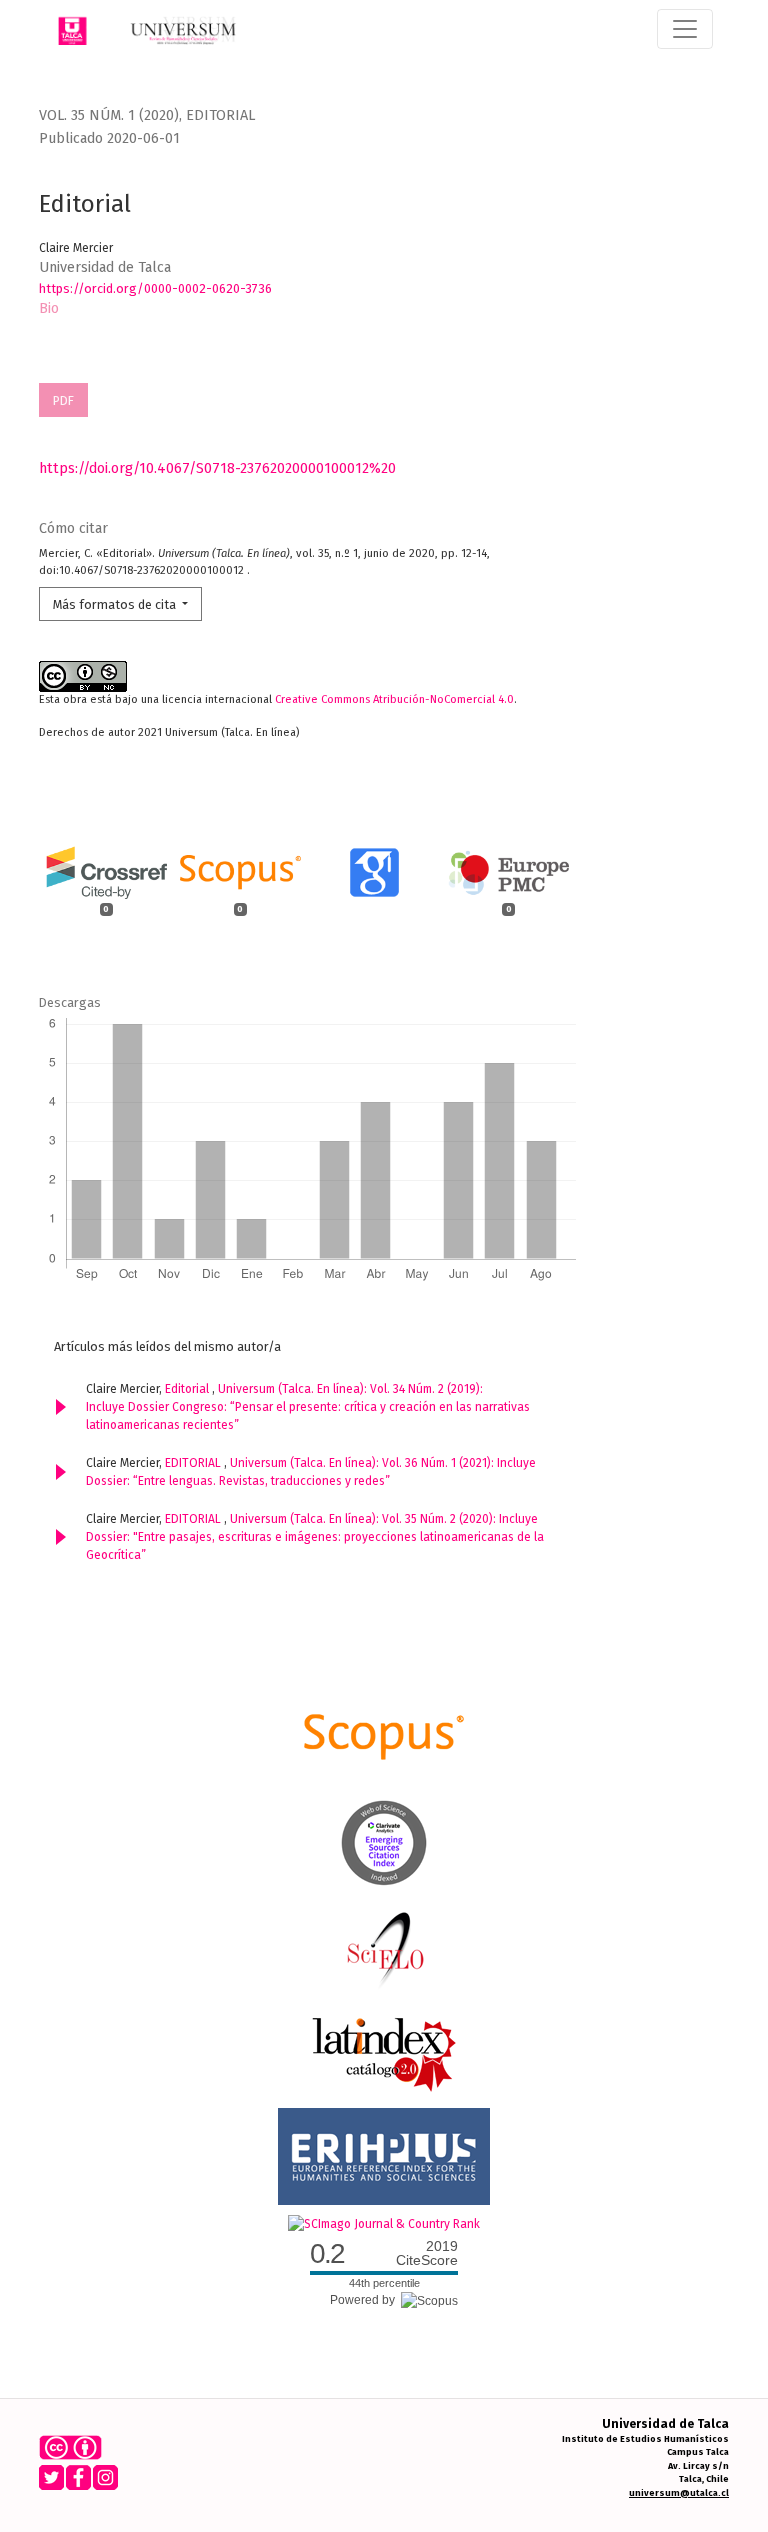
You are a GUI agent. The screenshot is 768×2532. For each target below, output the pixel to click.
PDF (63, 400)
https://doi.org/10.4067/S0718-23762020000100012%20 (217, 468)
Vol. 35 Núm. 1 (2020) (109, 115)
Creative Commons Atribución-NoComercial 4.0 (394, 699)
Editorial (188, 1389)
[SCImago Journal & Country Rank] (384, 2223)
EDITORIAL (194, 1463)
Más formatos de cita (116, 604)
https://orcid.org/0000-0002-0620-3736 (155, 288)
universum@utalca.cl (679, 2493)
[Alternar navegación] (685, 29)
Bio (49, 308)
